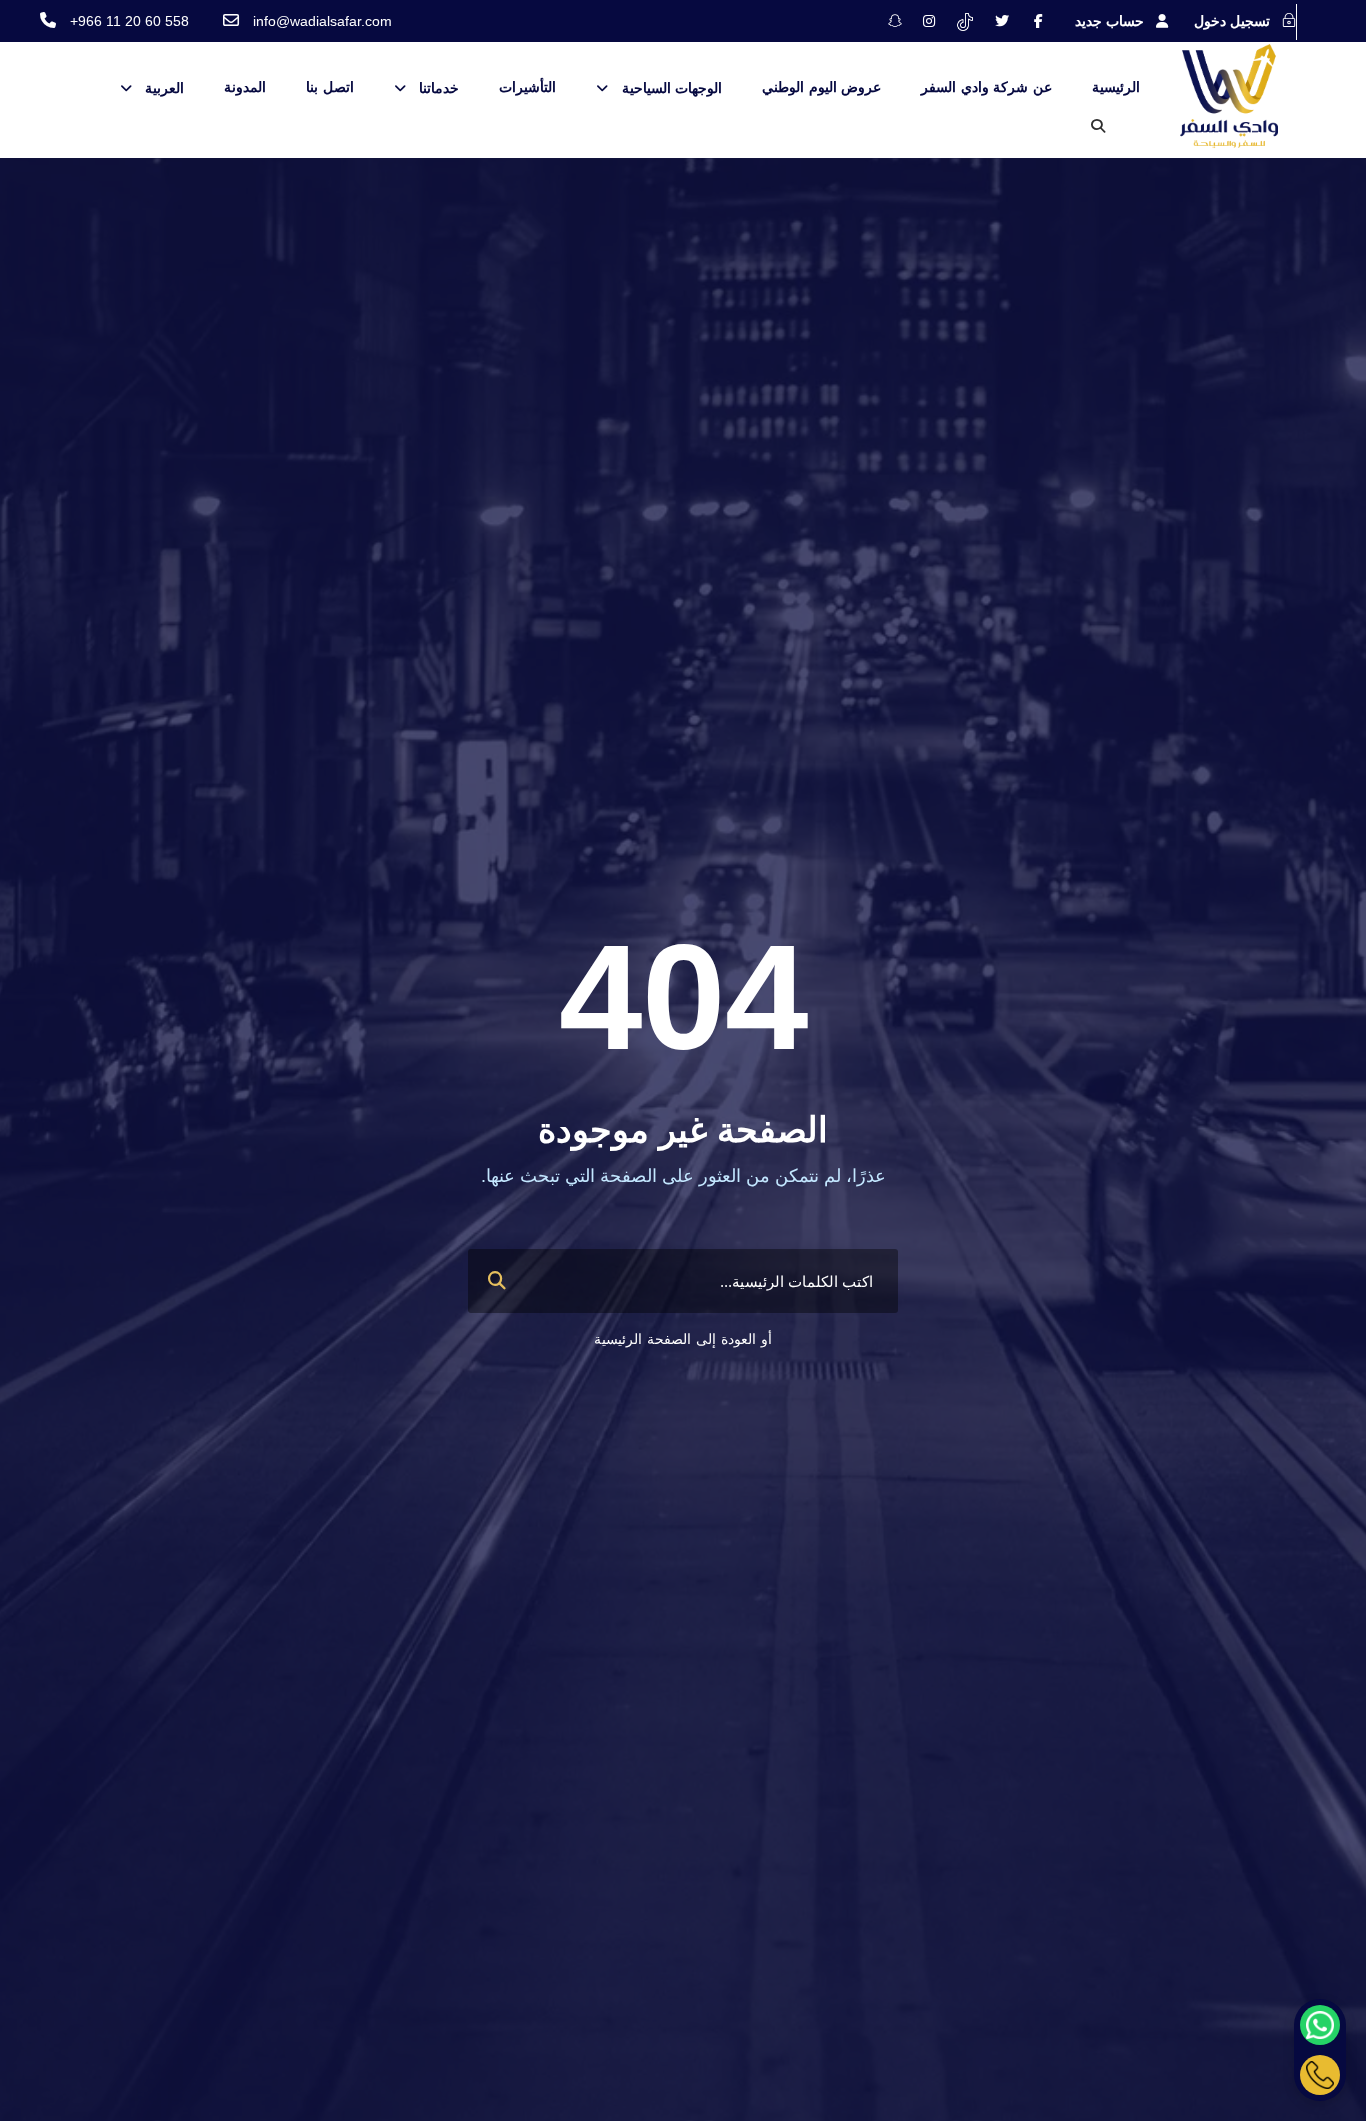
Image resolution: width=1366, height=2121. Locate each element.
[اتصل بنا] (1320, 2075)
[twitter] (1002, 21)
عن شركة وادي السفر (986, 87)
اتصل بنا (330, 87)
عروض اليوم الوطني (821, 87)
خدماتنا (439, 88)
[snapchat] (895, 21)
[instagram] (929, 21)
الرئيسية (1116, 87)
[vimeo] (965, 21)
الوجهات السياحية (672, 88)
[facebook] (1038, 21)
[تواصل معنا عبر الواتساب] (1320, 2025)
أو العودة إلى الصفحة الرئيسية (683, 1339)
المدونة (245, 87)
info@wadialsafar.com (322, 21)
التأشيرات (527, 87)
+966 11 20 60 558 (129, 21)
